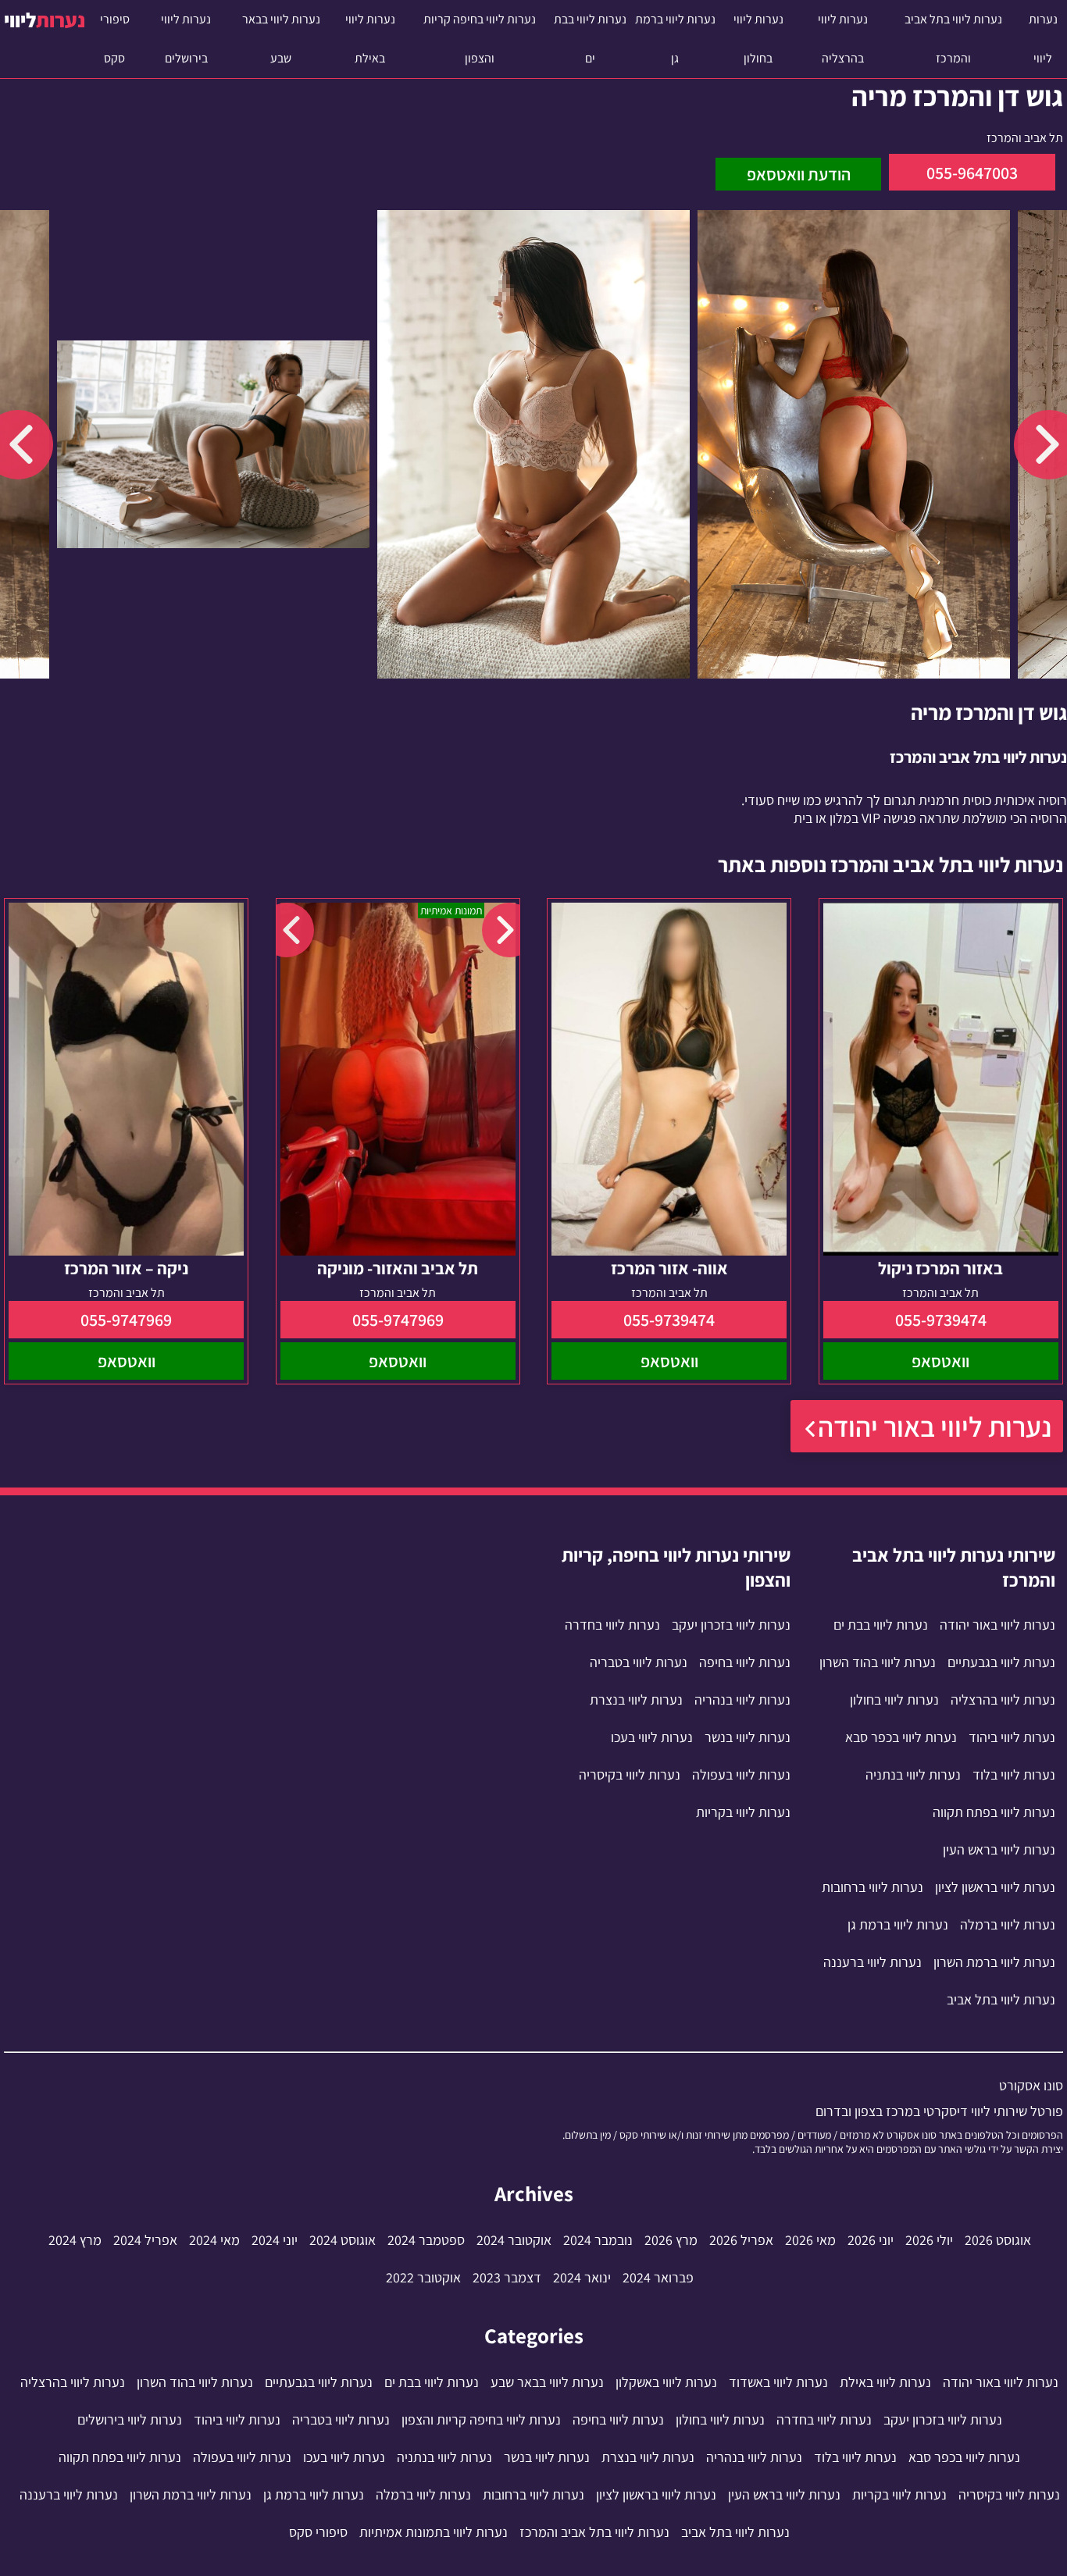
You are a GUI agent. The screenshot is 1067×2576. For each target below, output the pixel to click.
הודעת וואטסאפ (799, 174)
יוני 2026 (871, 2240)
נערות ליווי (1043, 39)
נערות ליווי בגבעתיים (1001, 1662)
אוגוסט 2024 (343, 2240)
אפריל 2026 (741, 2240)
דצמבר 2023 (507, 2277)
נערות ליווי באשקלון (666, 2382)
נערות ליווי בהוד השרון (878, 1662)
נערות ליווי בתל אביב (1001, 1999)
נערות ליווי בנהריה (742, 1700)
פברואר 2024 (658, 2277)
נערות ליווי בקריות (743, 1812)
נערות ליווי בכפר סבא (901, 1737)
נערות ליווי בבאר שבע (281, 39)
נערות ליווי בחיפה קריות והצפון (480, 39)
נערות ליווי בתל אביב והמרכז (953, 39)
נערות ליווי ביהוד (1012, 1737)
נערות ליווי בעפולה (741, 1774)
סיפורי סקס (115, 39)
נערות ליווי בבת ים (590, 39)
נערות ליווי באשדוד (778, 2382)
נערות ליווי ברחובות (873, 1887)
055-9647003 (972, 173)
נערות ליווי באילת (370, 39)
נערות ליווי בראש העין (999, 1849)
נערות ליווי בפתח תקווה (994, 1812)
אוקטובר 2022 (423, 2277)
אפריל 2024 (145, 2240)
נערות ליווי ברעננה (873, 1962)
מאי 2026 (810, 2240)
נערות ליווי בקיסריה (630, 1774)
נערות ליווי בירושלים (186, 39)
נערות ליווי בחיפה (745, 1662)
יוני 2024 (275, 2240)
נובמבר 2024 (598, 2240)
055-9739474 (941, 1320)
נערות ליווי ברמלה (1008, 1924)
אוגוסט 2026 (998, 2240)
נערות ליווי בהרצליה (843, 39)
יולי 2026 (929, 2240)
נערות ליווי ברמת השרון (994, 1962)
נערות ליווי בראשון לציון (995, 1887)
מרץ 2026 (671, 2240)
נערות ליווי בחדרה (612, 1625)
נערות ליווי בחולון (758, 39)
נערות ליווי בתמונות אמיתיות (434, 2532)
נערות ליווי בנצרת (636, 1700)
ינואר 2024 (582, 2277)
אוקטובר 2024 (514, 2240)
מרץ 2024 (75, 2240)
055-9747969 (398, 1320)
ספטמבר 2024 (426, 2240)
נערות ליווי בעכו (652, 1737)
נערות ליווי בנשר (748, 1737)
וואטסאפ (940, 1361)
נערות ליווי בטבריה (639, 1662)
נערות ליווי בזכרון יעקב (731, 1625)
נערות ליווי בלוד (1014, 1774)
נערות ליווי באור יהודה (935, 1426)
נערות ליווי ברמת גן (675, 39)
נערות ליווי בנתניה (913, 1774)
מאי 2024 (214, 2240)
